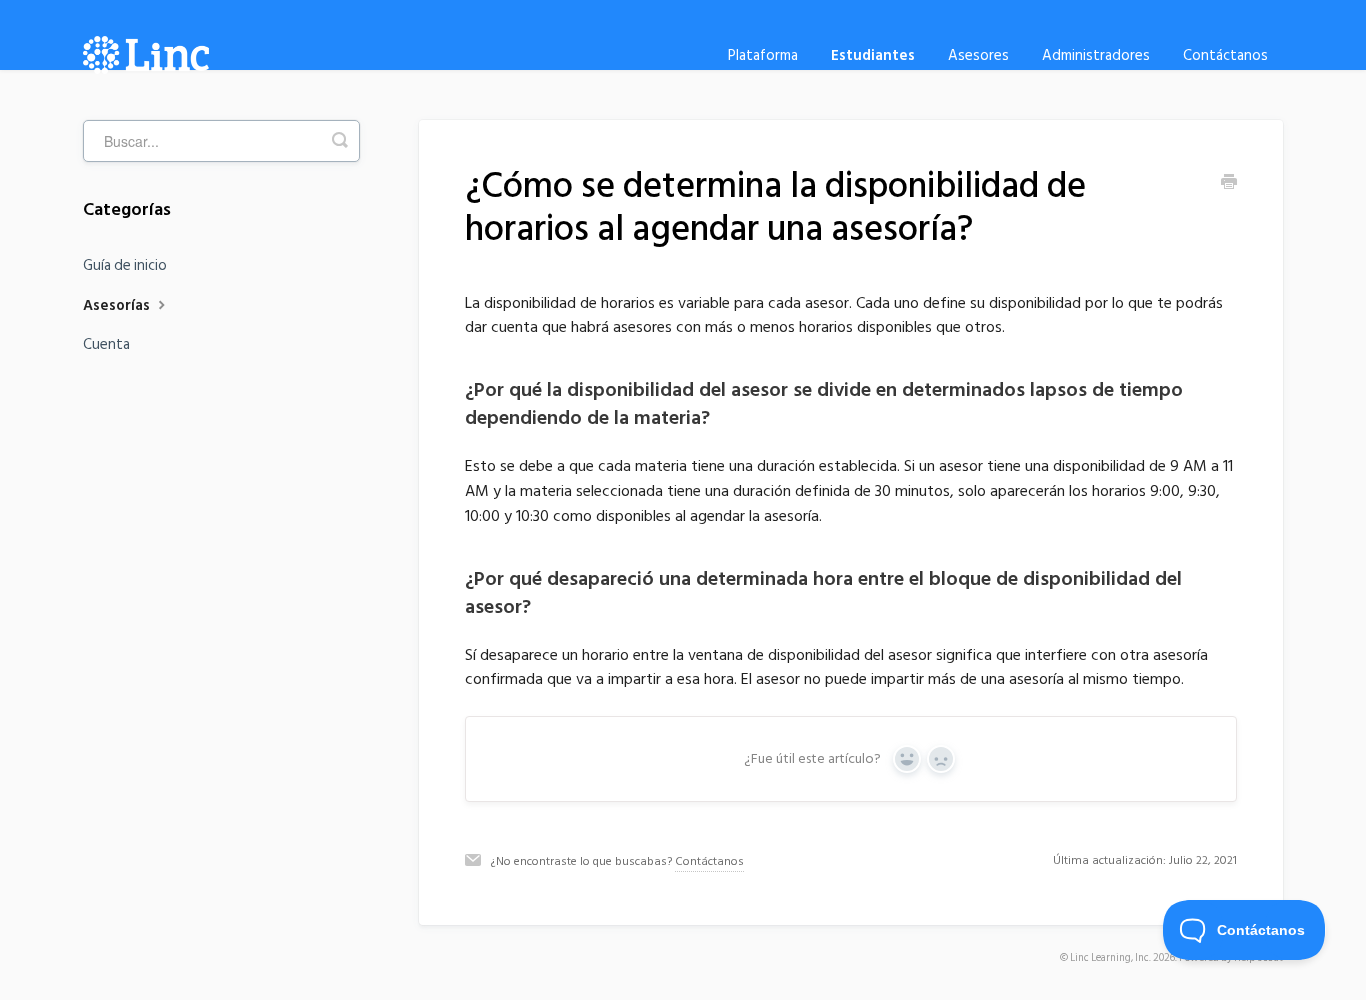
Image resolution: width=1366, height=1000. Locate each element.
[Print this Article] (1229, 184)
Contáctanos (1225, 55)
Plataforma (763, 55)
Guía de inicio (125, 265)
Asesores (978, 55)
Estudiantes (873, 55)
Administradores (1096, 55)
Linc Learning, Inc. (1110, 957)
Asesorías (118, 305)
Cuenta (106, 344)
